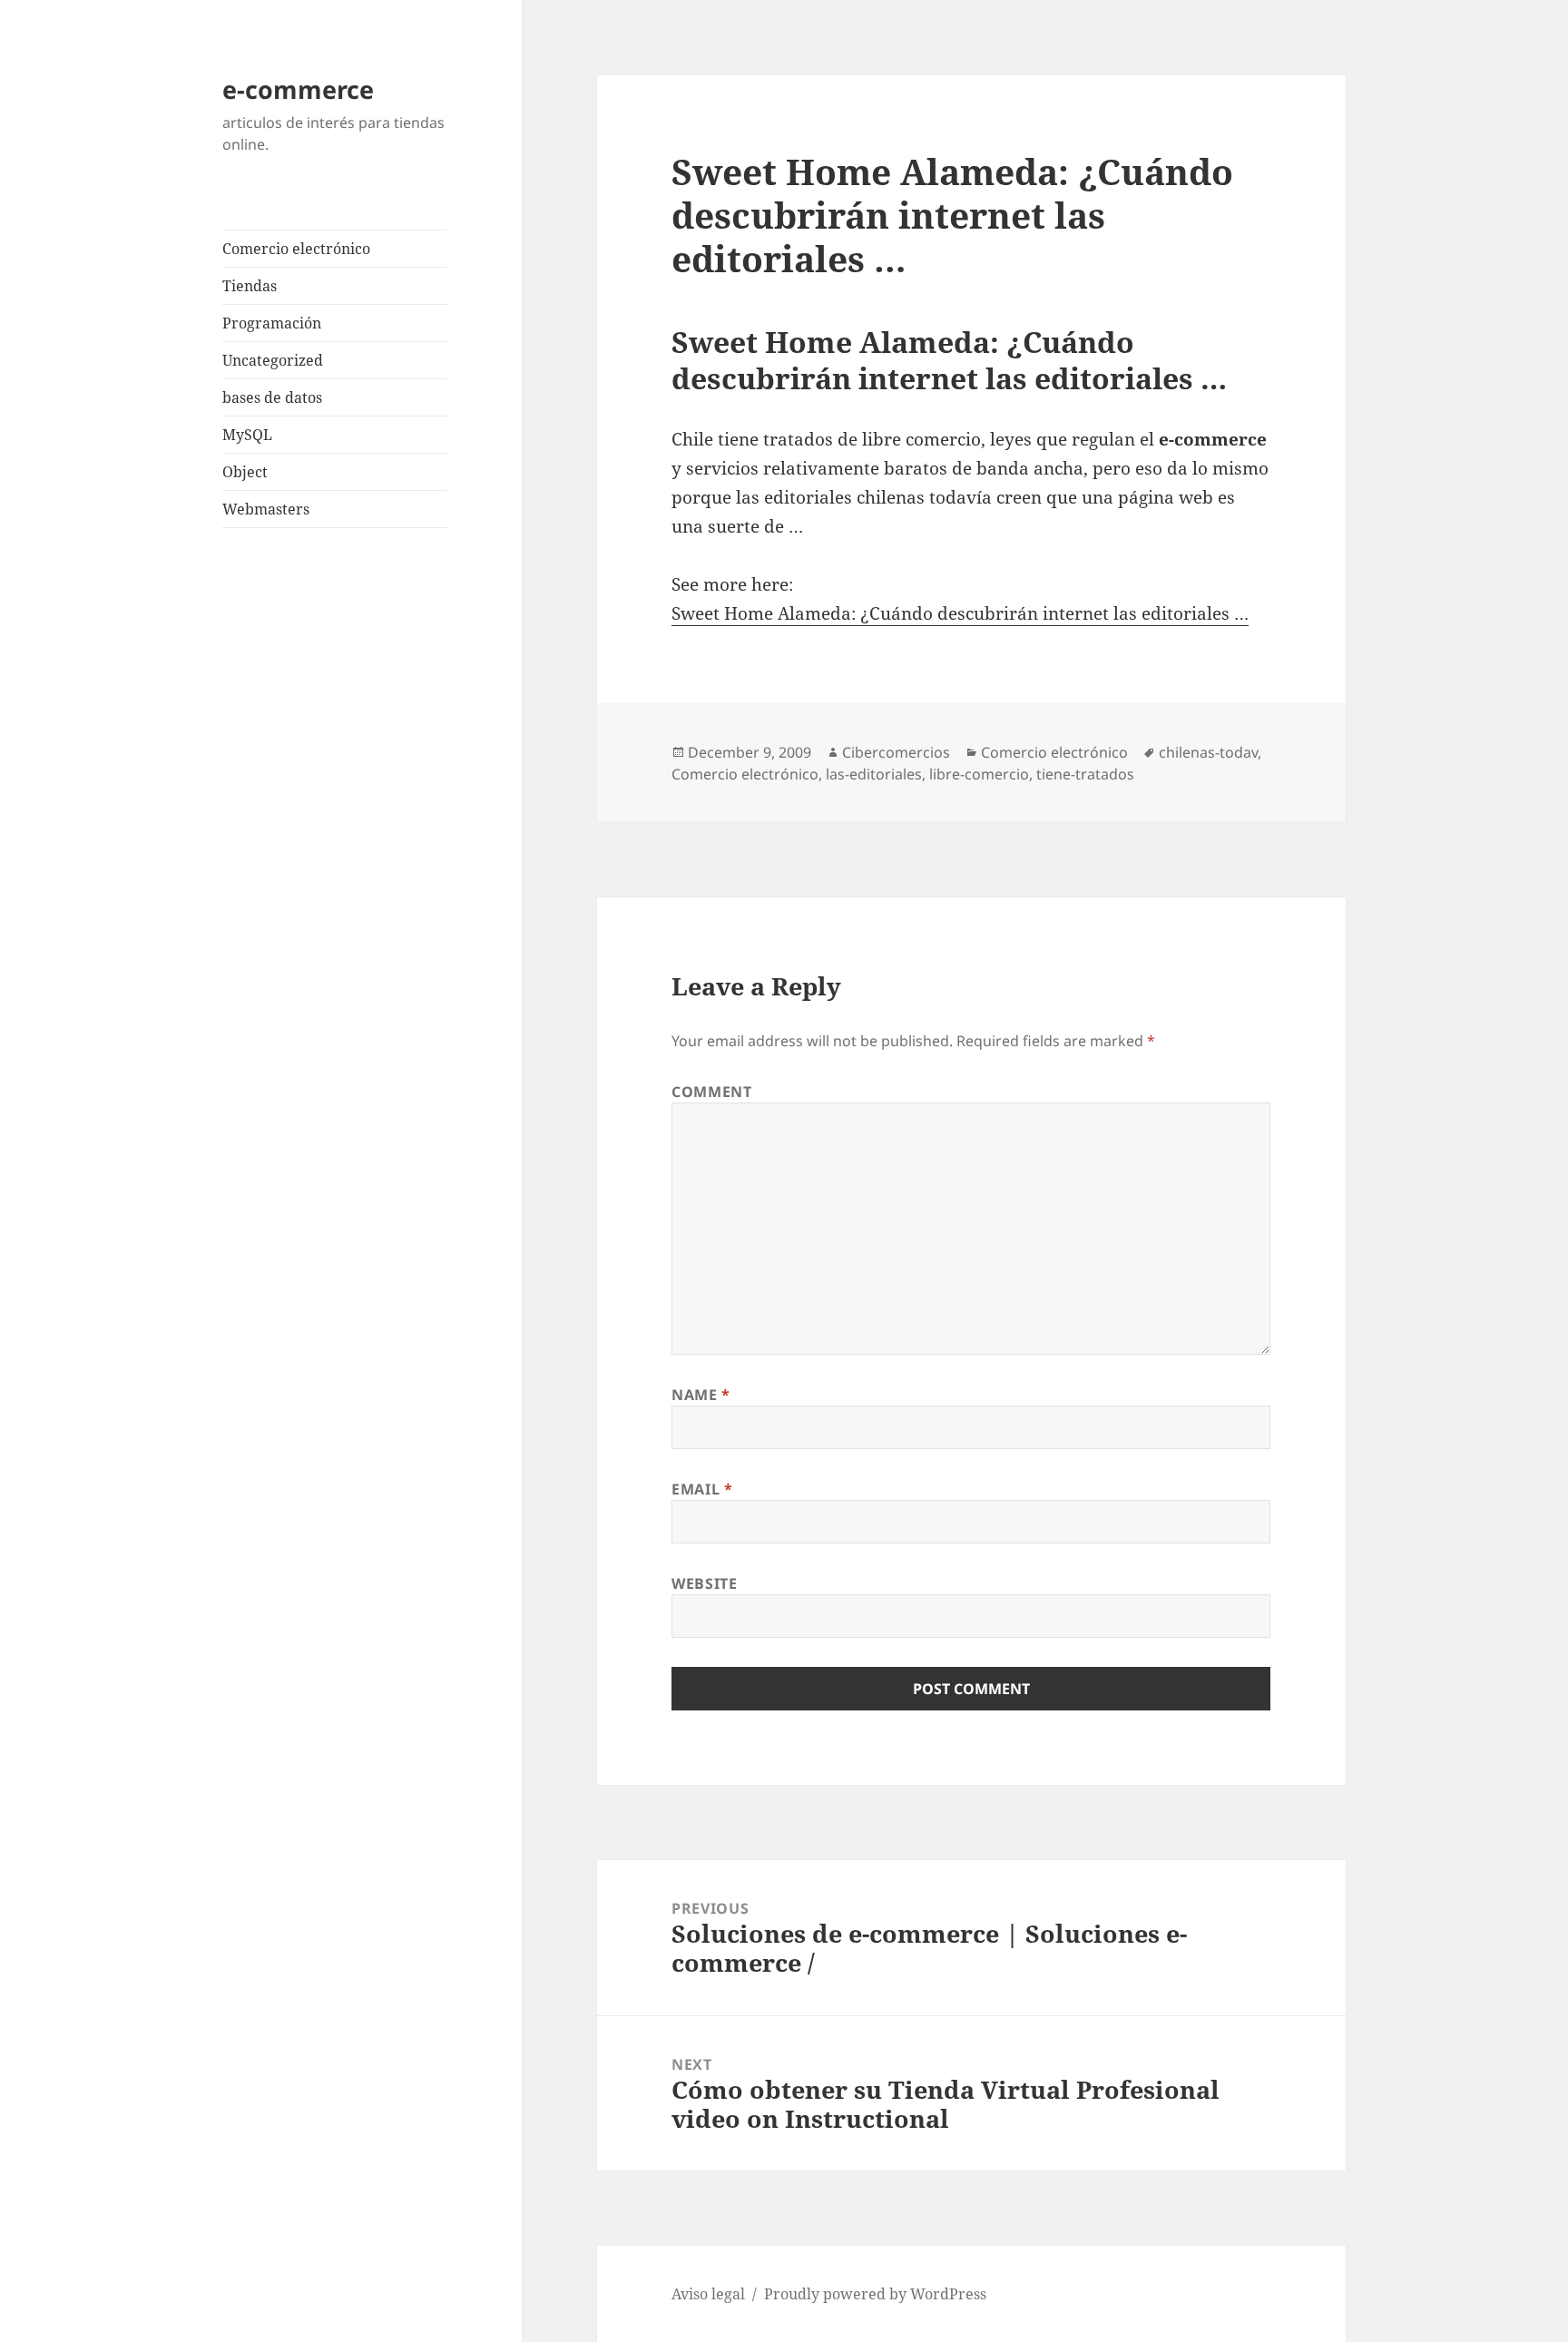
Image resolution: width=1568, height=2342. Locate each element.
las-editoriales (874, 774)
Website (704, 1583)
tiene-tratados (1085, 774)
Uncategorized (273, 360)
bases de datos (272, 397)
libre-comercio (979, 774)
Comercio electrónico (296, 249)
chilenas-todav (1208, 752)
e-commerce (298, 89)
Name (701, 1395)
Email (702, 1489)
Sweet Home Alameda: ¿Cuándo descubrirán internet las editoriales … (960, 613)
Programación (272, 323)
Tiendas (250, 286)
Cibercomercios (896, 752)
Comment (711, 1092)
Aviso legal (708, 2294)
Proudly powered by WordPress (875, 2294)
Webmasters (266, 509)
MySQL (247, 435)
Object (245, 472)
